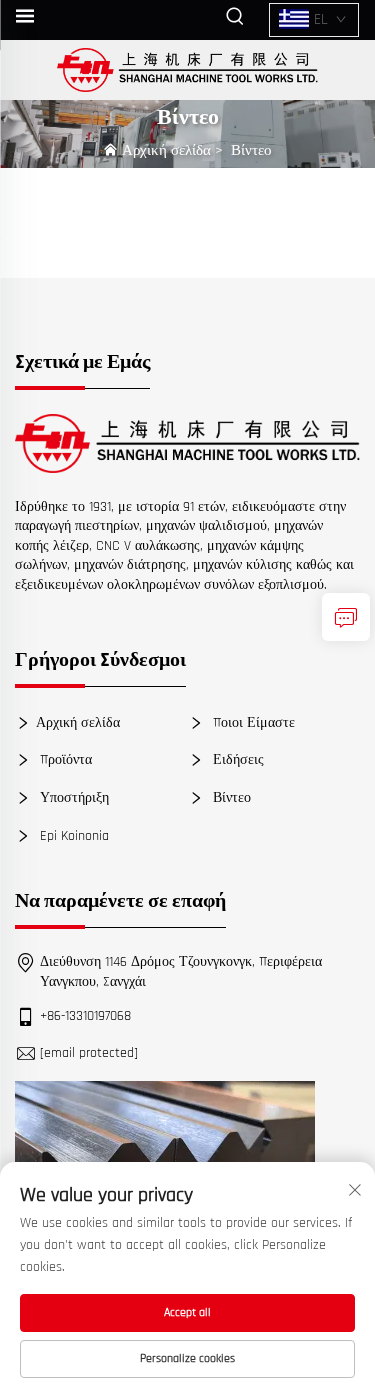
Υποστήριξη (72, 798)
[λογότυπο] (187, 443)
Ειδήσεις (236, 760)
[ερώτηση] (346, 617)
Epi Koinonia (72, 835)
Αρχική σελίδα (166, 150)
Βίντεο (251, 150)
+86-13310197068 (85, 1016)
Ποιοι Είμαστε (252, 723)
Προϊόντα (64, 760)
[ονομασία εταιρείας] (187, 70)
